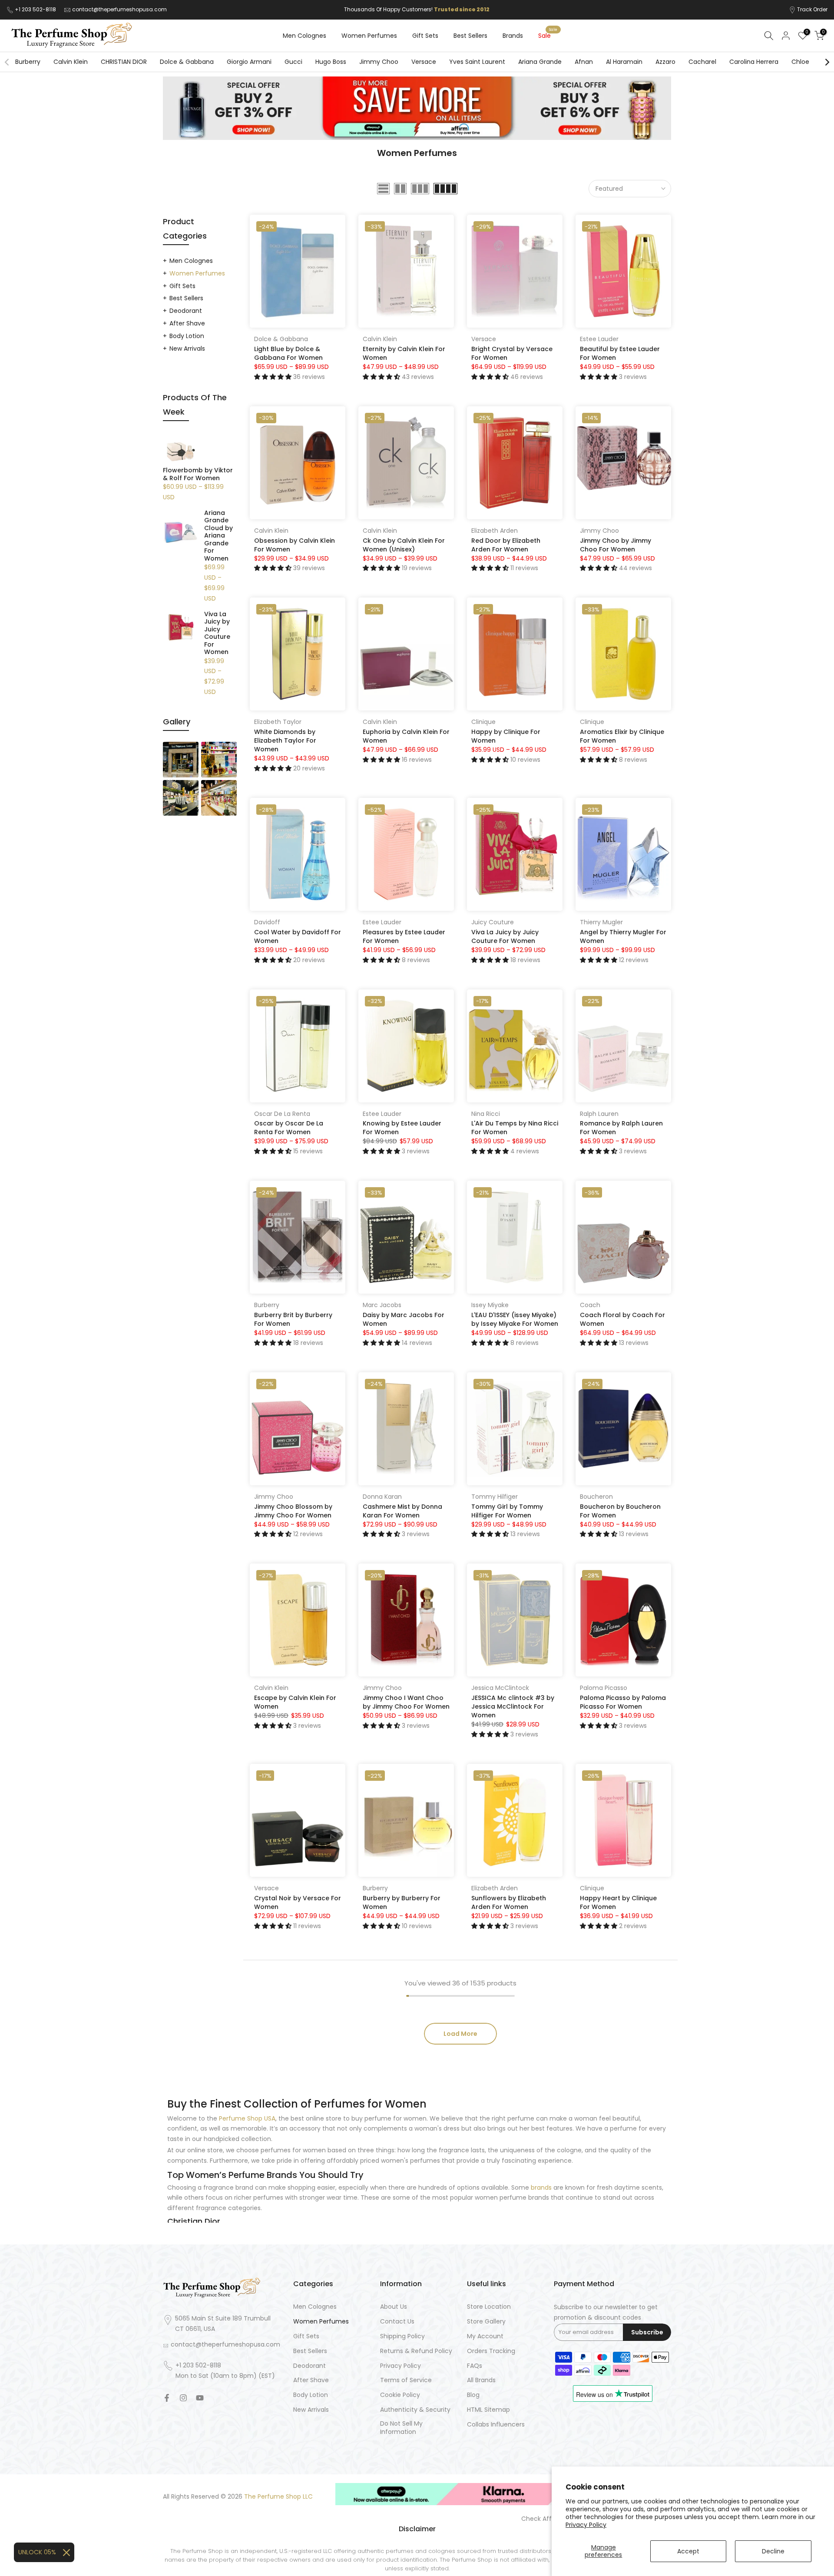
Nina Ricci (486, 1114)
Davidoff (267, 922)
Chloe (800, 62)
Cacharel (702, 62)
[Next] (827, 62)
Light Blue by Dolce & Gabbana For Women (288, 353)
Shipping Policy (402, 2336)
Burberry (28, 62)
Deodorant (186, 311)
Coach (590, 1305)
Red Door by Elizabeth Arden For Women (506, 545)
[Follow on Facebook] (167, 2398)
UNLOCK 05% (37, 2552)
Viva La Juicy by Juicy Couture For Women (505, 936)
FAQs (475, 2366)
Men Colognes (304, 36)
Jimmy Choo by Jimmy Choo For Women (616, 545)
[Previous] (7, 62)
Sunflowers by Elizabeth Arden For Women (509, 1902)
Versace (424, 62)
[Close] (66, 2553)
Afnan (584, 62)
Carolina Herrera (754, 62)
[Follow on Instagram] (183, 2398)
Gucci (293, 62)
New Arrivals (187, 349)
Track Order (812, 9)
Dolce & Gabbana (187, 62)
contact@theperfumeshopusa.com (119, 9)
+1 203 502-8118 (36, 9)
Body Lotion (187, 336)
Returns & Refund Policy (416, 2351)
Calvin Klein (71, 62)
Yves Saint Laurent (477, 62)
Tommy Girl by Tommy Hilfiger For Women (507, 1511)
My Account (485, 2336)
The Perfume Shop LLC (278, 2497)
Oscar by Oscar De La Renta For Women (289, 1128)
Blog (473, 2395)
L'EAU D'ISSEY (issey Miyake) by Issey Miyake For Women (515, 1319)
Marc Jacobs (382, 1305)
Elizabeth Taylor (278, 722)
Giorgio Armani (249, 62)
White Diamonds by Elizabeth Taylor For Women (285, 740)
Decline (773, 2551)
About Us (394, 2307)
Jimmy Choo (379, 62)
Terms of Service (406, 2380)
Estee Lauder (599, 339)
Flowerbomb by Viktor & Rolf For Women (198, 474)
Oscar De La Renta (282, 1114)
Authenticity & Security (415, 2410)
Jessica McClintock (500, 1688)
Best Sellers (470, 36)
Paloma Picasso (604, 1688)
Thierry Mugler (601, 922)
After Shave (187, 323)
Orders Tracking (491, 2351)
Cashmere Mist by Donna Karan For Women (402, 1511)
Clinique (483, 722)
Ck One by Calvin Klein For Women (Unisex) (404, 545)
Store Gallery (486, 2322)
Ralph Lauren (599, 1114)
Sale (548, 35)
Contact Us (397, 2322)
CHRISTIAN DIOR (124, 62)
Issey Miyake (490, 1305)
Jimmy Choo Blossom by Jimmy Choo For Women (293, 1511)
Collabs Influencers (496, 2425)
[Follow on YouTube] (200, 2398)
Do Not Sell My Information (401, 2428)
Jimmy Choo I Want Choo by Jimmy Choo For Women (406, 1702)
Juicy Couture (493, 922)
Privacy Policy (586, 2525)
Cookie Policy (400, 2395)
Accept (688, 2551)
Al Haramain (624, 62)
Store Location (489, 2307)
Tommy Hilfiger (495, 1497)
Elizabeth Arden (495, 531)
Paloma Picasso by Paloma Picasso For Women (623, 1702)
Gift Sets (425, 36)
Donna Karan (382, 1497)
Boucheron (596, 1497)
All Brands (481, 2380)
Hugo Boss (331, 62)
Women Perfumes (369, 36)
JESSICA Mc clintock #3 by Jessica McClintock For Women (513, 1706)
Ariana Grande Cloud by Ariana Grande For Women (218, 536)
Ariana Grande (540, 62)
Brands (513, 36)
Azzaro (665, 62)
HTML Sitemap (488, 2410)
